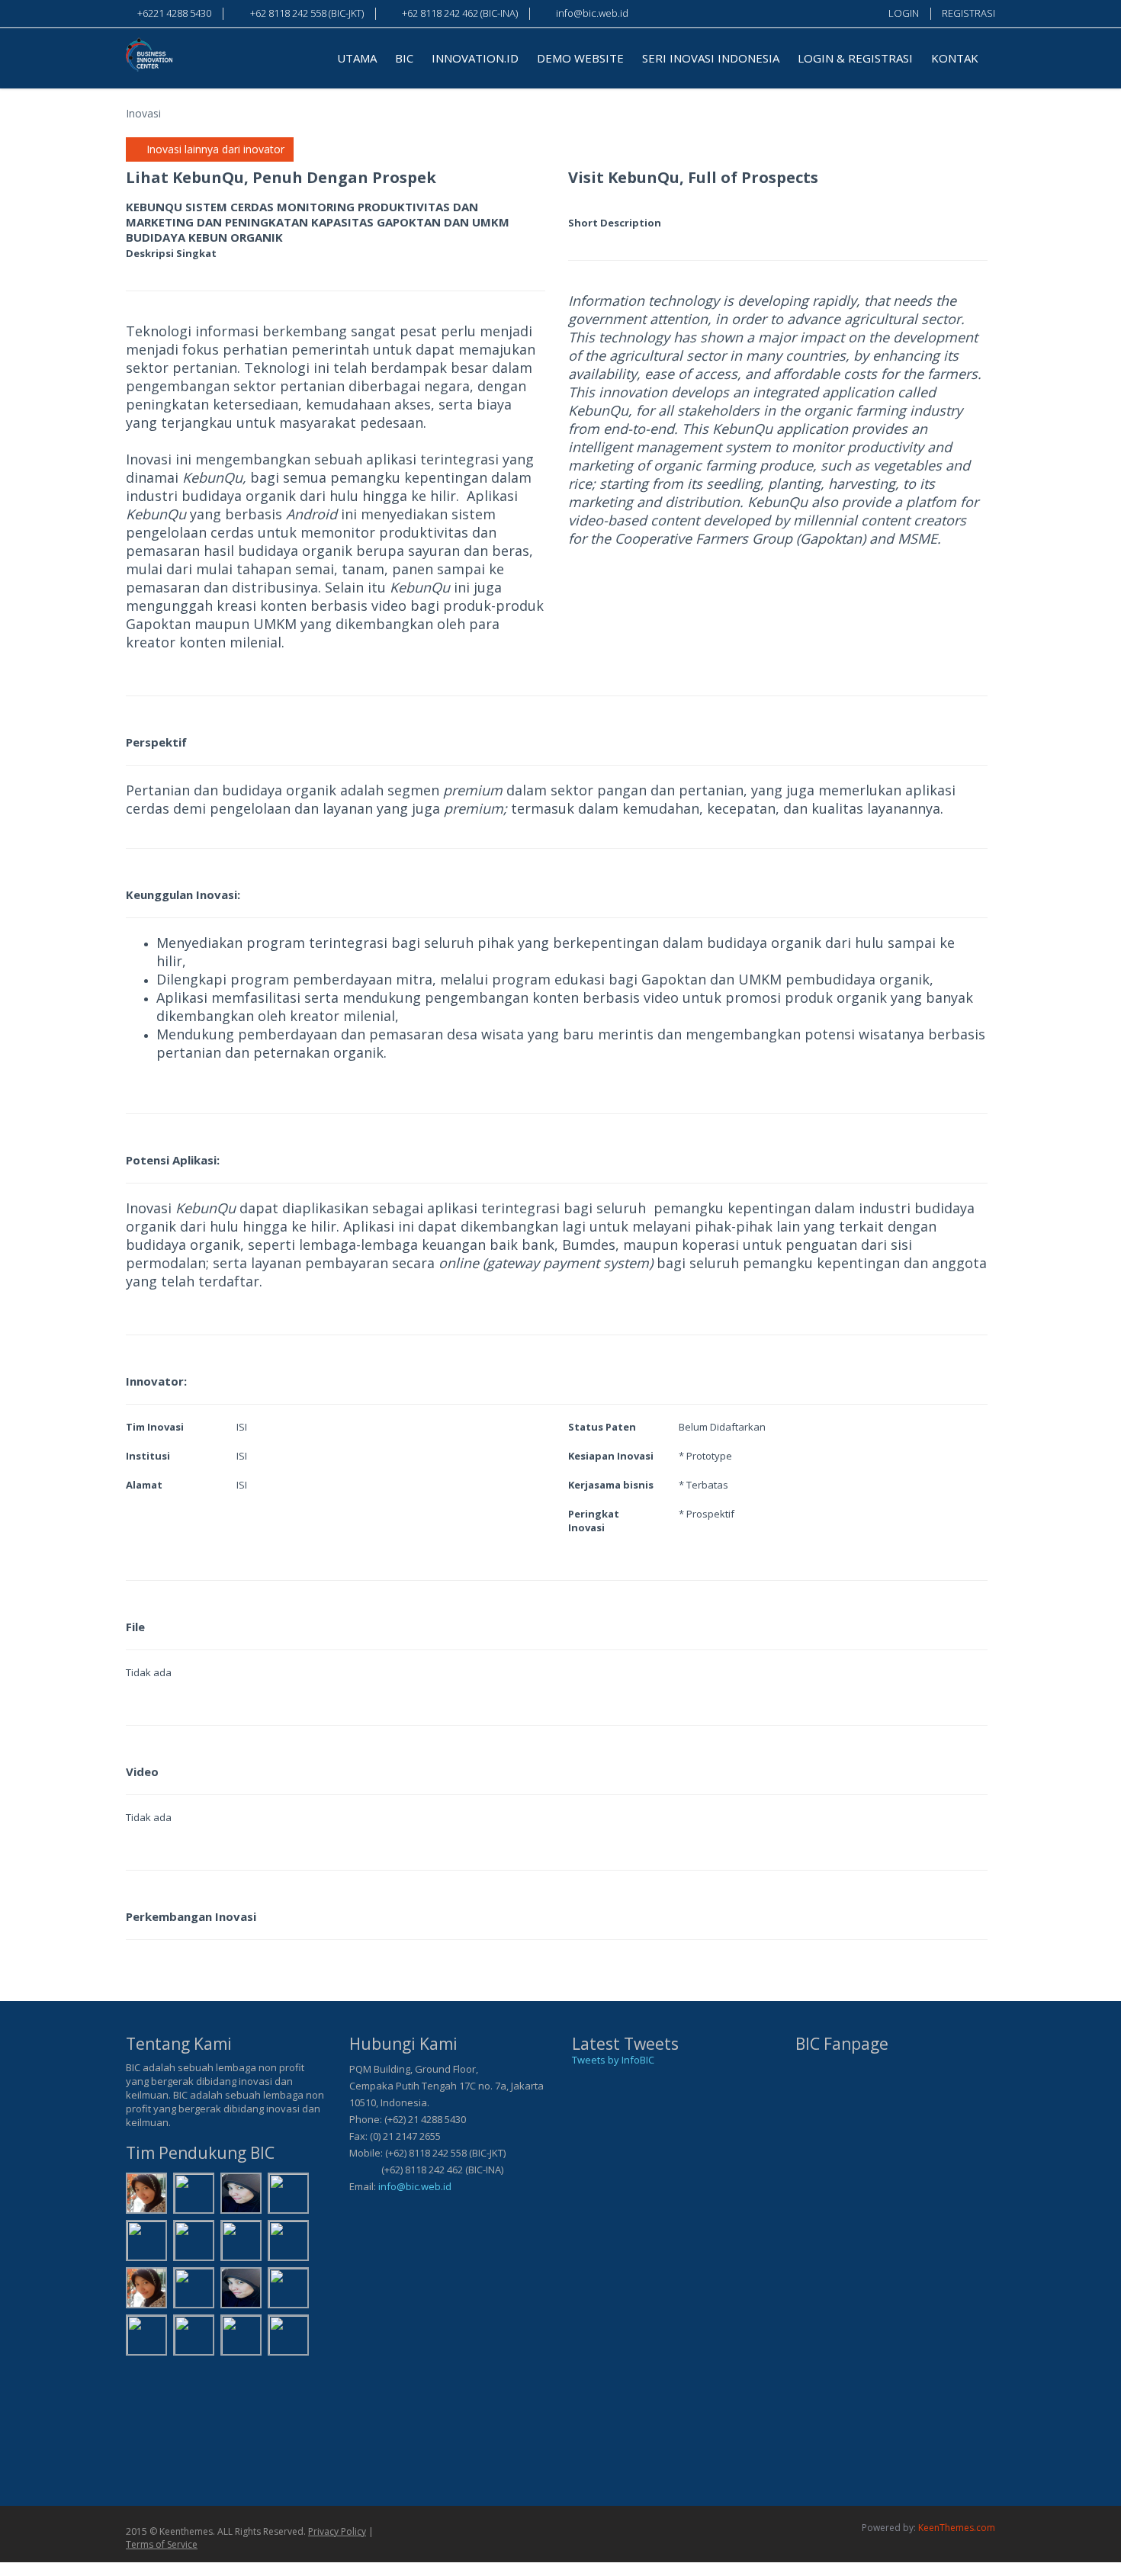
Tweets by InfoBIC (613, 2060)
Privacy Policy (337, 2531)
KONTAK (955, 58)
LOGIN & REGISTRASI (855, 58)
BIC (404, 58)
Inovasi (143, 113)
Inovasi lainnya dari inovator (214, 149)
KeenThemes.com (957, 2528)
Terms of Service (162, 2544)
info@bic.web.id (415, 2186)
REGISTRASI (968, 13)
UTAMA (357, 58)
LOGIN (904, 13)
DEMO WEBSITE (580, 58)
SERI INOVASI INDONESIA (711, 58)
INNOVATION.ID (475, 58)
